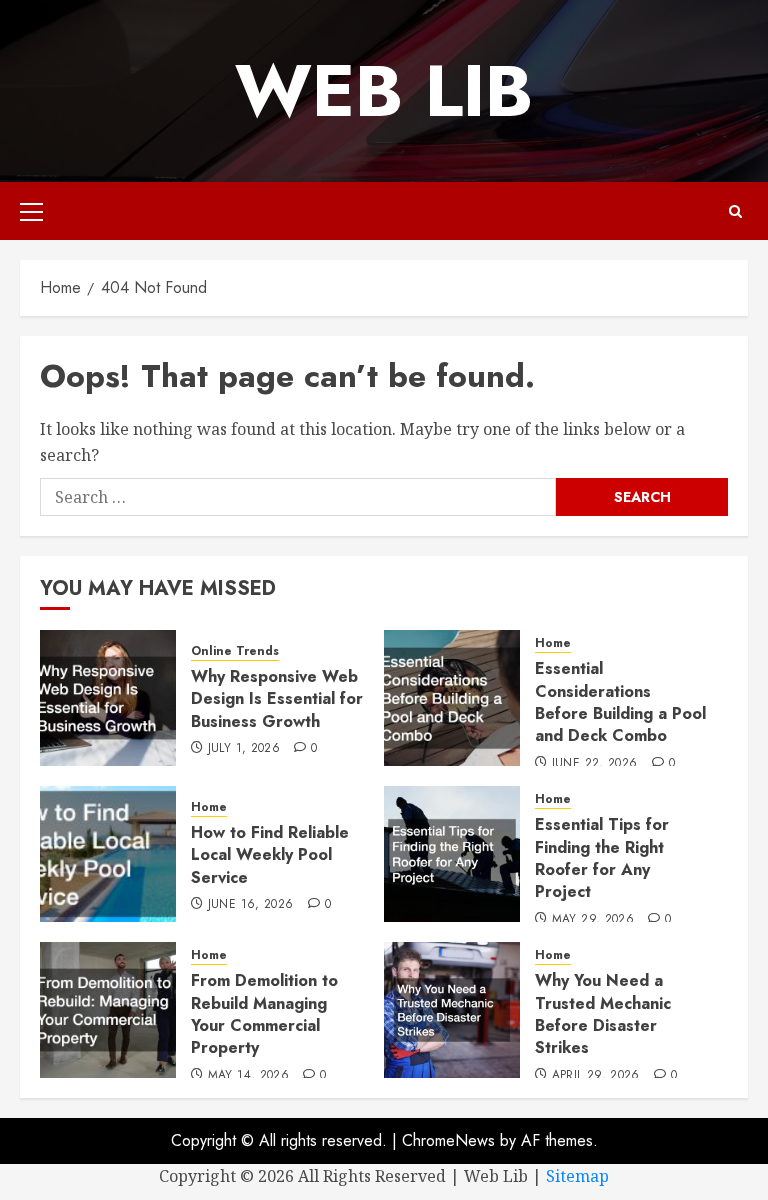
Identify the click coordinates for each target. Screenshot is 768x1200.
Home (553, 643)
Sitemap (577, 1176)
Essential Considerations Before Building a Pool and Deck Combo (620, 702)
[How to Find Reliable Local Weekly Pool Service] (108, 854)
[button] (31, 211)
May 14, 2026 (248, 1076)
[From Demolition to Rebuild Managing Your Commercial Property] (108, 1010)
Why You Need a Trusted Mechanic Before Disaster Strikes (603, 1014)
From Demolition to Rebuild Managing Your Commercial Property (264, 1014)
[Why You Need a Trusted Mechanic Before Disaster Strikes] (452, 1010)
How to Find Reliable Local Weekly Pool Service (270, 855)
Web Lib (384, 91)
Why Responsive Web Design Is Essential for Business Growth (277, 699)
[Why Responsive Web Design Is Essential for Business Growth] (108, 698)
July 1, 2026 (244, 749)
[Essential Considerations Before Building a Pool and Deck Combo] (452, 698)
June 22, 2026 (595, 764)
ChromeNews (448, 1140)
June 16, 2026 (251, 905)
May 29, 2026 (593, 920)
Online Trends (235, 651)
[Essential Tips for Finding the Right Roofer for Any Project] (452, 854)
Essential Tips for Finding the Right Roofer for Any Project (602, 858)
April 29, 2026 (596, 1076)
